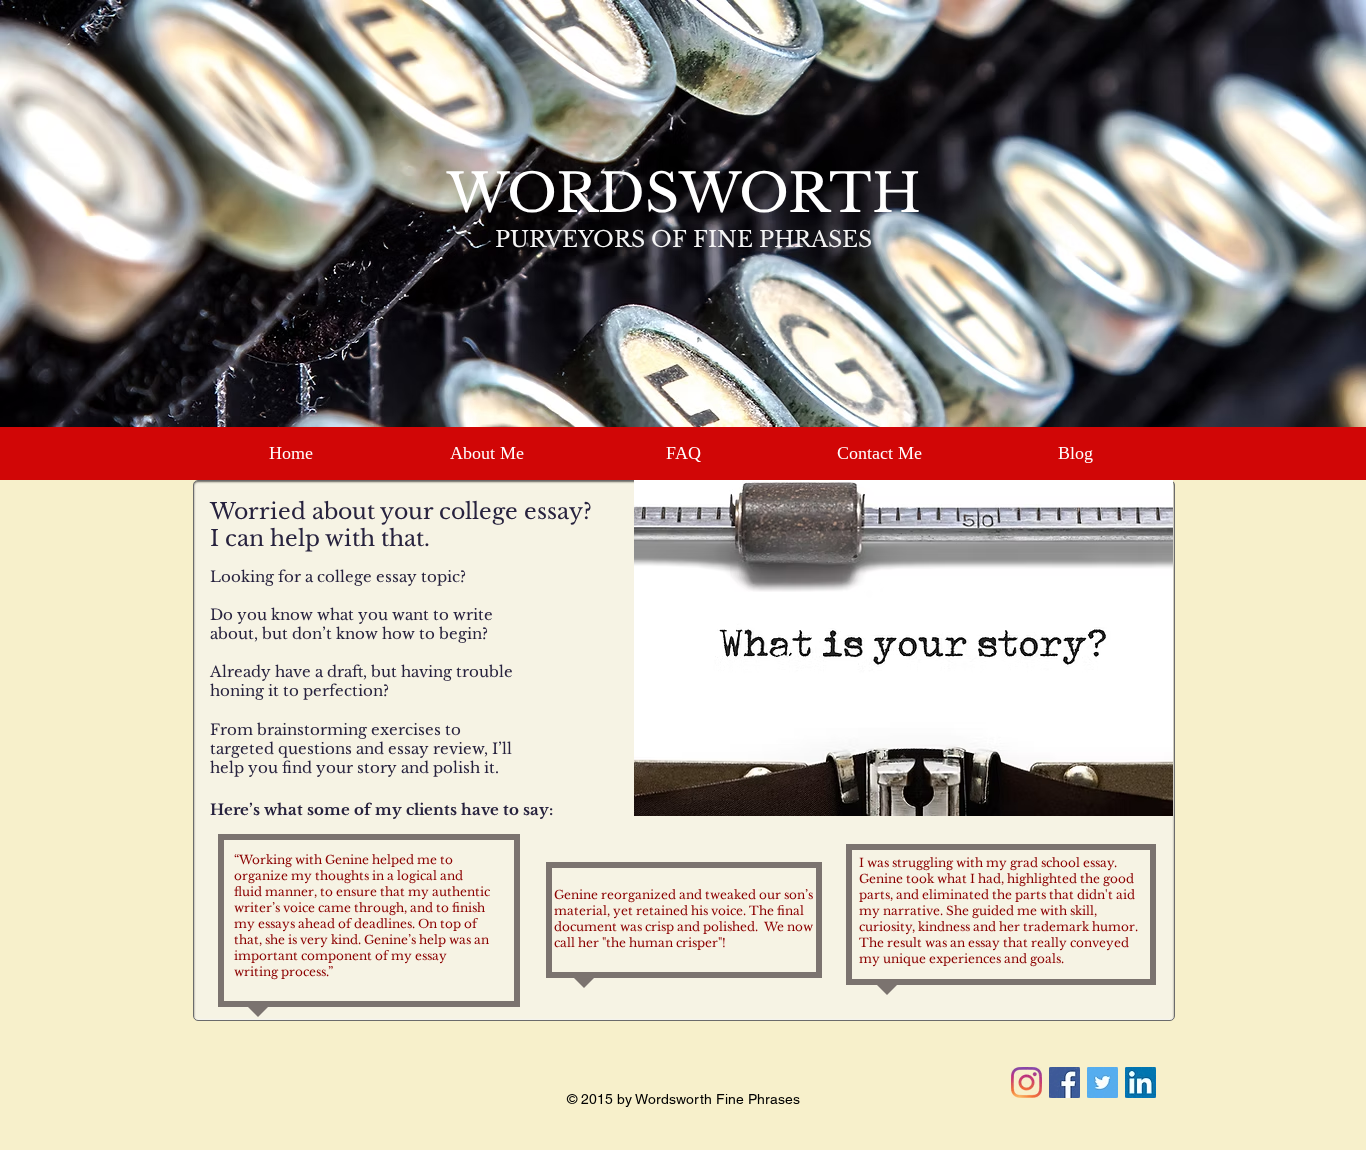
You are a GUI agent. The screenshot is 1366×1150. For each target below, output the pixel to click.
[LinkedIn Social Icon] (1140, 1082)
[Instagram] (1026, 1082)
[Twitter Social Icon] (1102, 1082)
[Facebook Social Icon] (1064, 1082)
